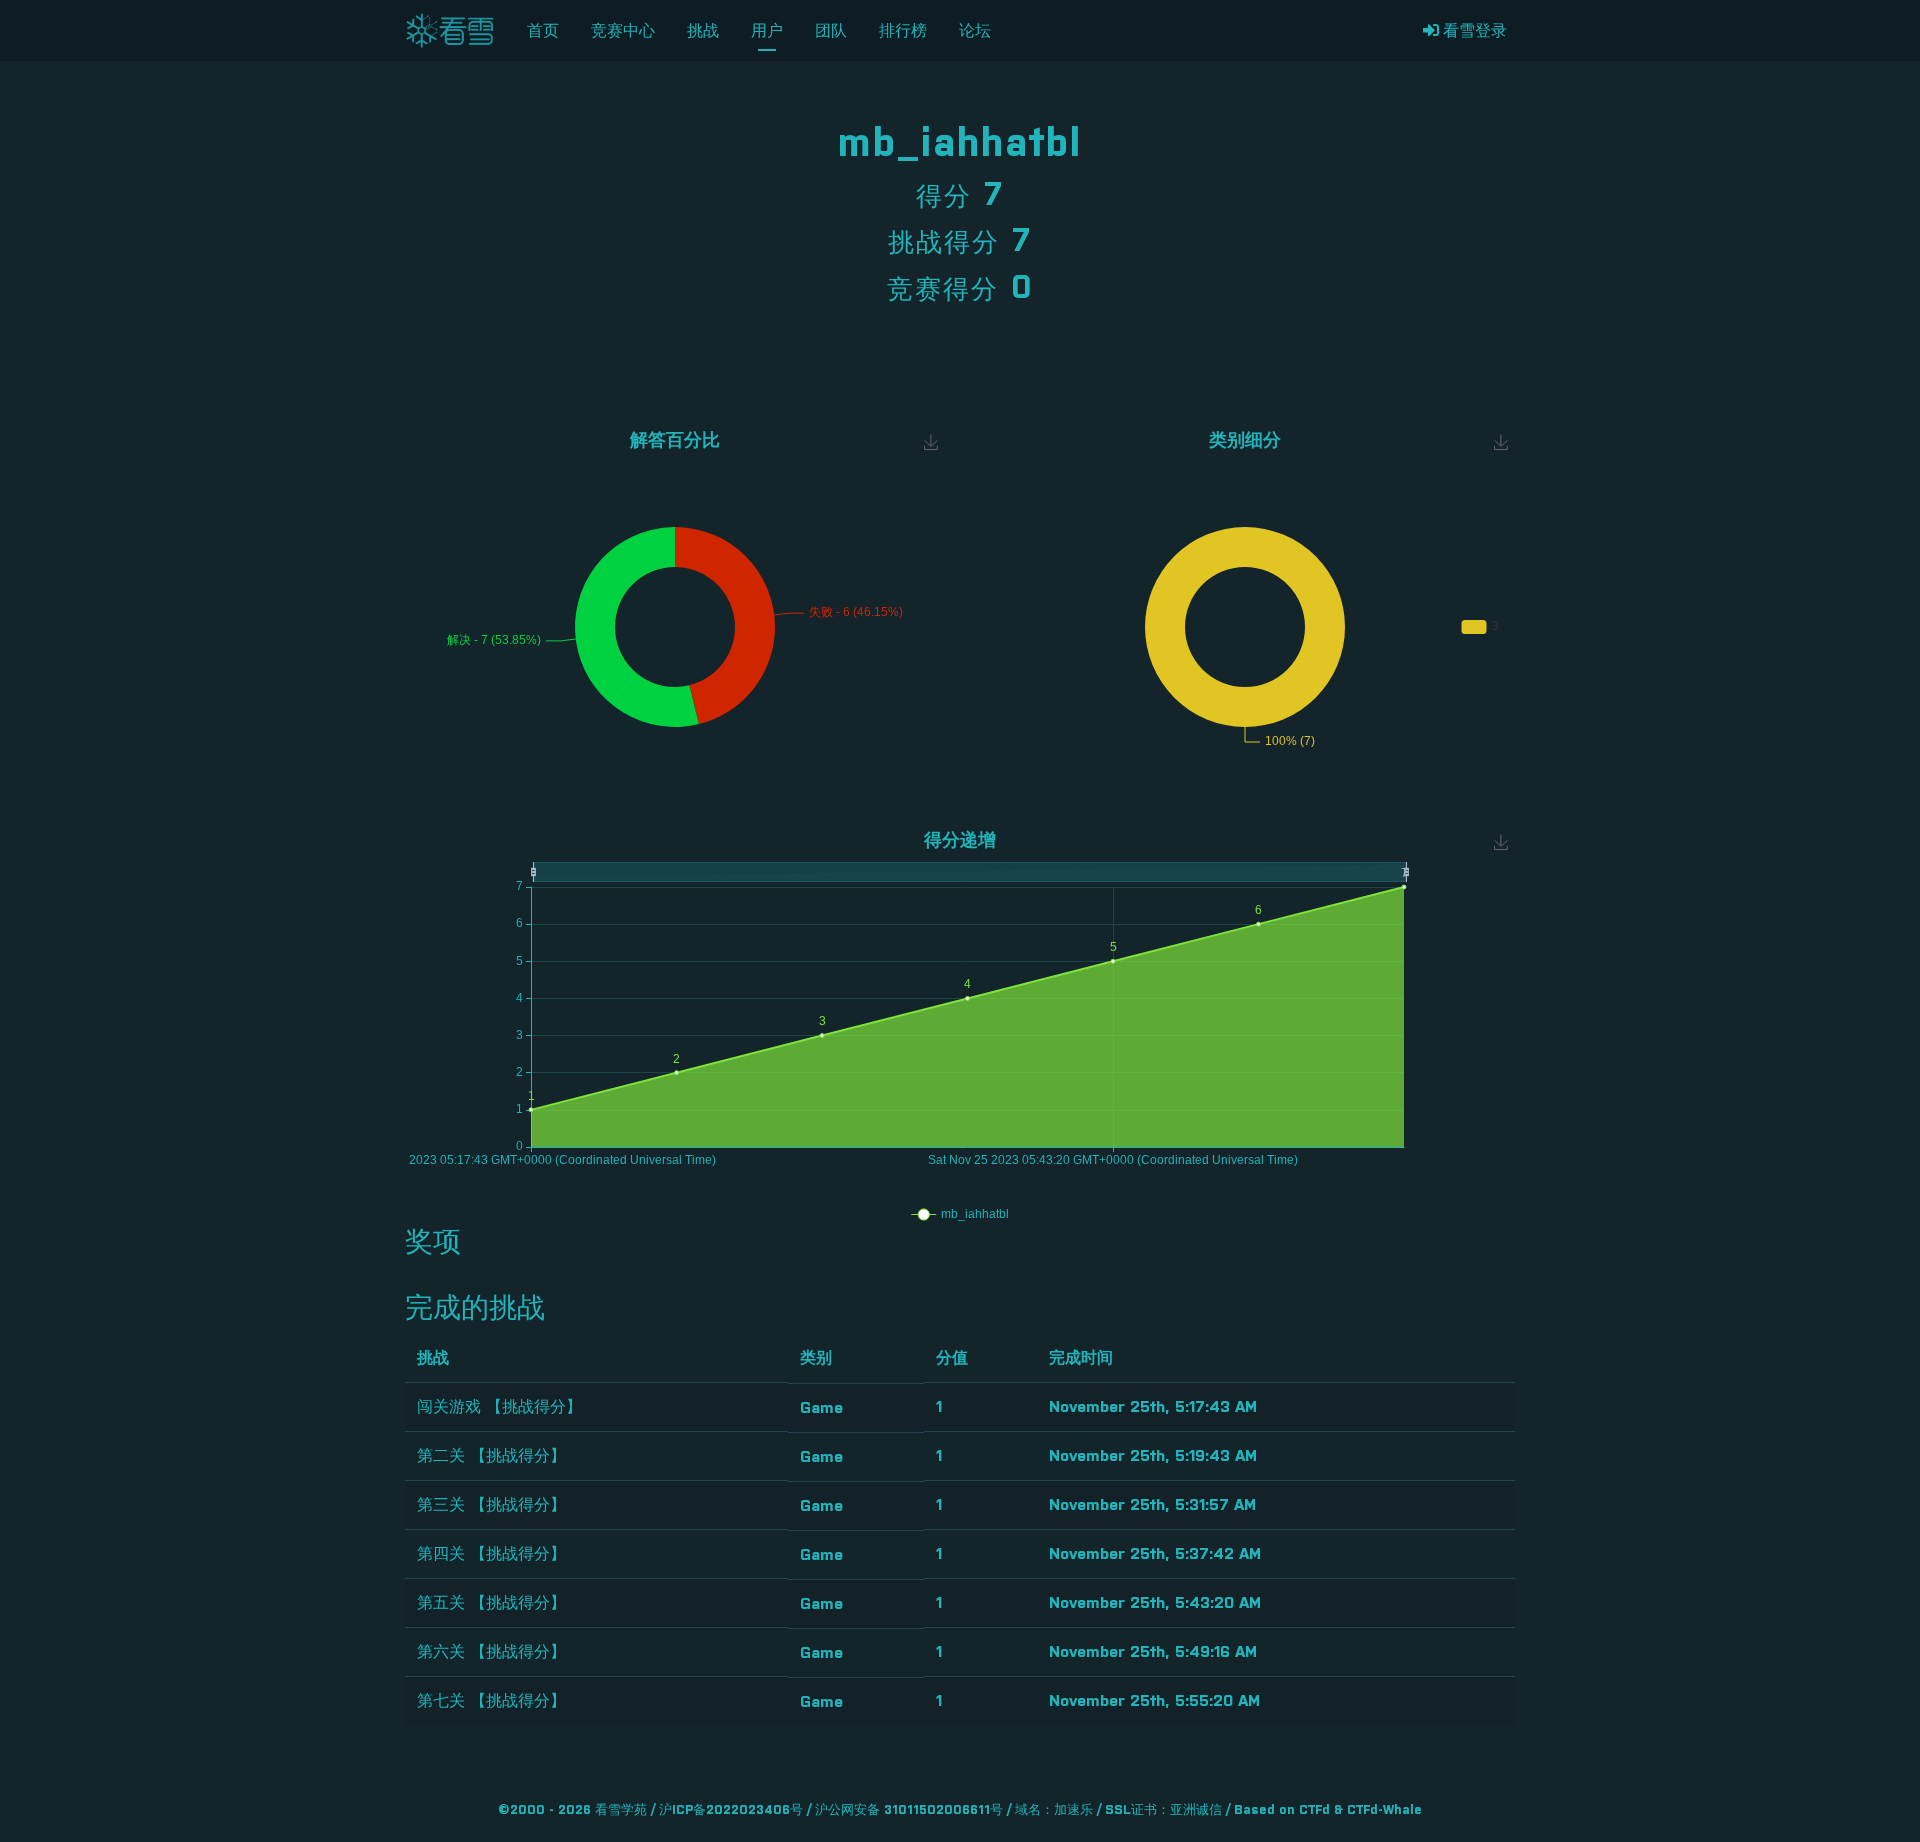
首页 (543, 31)
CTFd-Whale (1384, 1810)
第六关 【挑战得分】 (491, 1652)
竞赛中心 (623, 31)
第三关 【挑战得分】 (491, 1505)
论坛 (975, 31)
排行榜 (903, 31)
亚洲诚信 (1196, 1810)
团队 (831, 31)
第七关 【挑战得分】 (491, 1701)
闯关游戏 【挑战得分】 (499, 1407)
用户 (767, 31)
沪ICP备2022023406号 (731, 1810)
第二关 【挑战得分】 (491, 1456)
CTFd (1314, 1810)
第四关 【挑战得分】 (491, 1554)
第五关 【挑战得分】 (491, 1603)
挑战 (703, 31)
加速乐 (1073, 1810)
